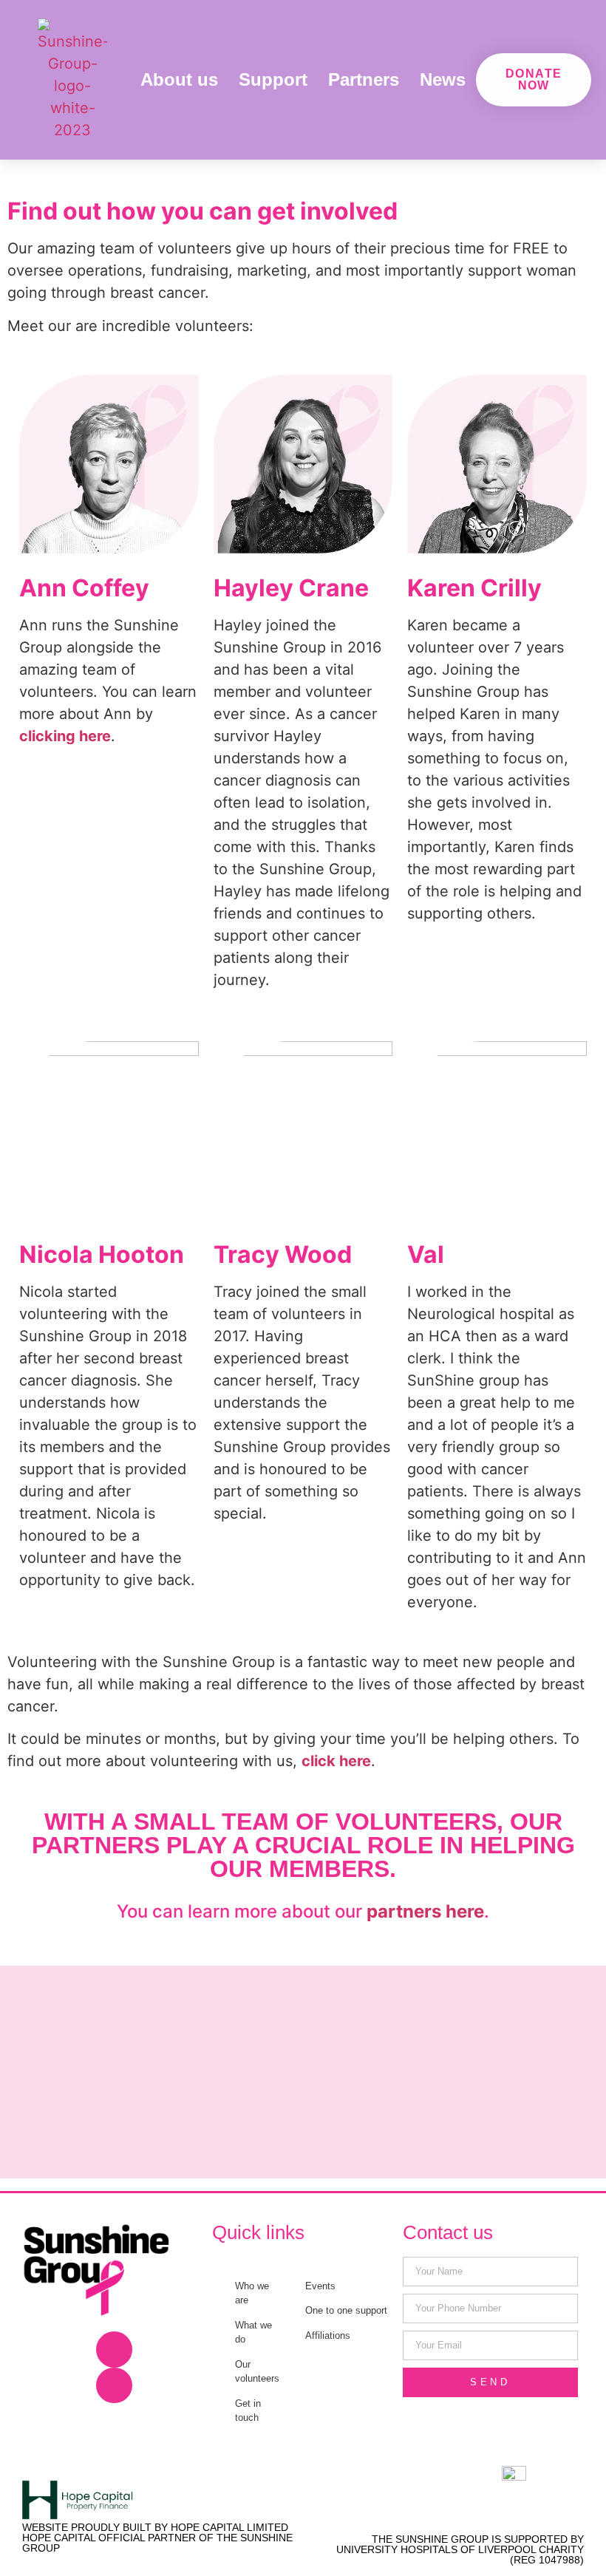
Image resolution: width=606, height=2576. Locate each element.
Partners (364, 79)
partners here (425, 1911)
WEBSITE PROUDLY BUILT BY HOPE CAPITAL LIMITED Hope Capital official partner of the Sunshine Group (157, 2538)
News (443, 79)
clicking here (65, 736)
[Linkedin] (114, 2386)
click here (336, 1761)
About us (179, 79)
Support (273, 79)
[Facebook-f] (114, 2350)
